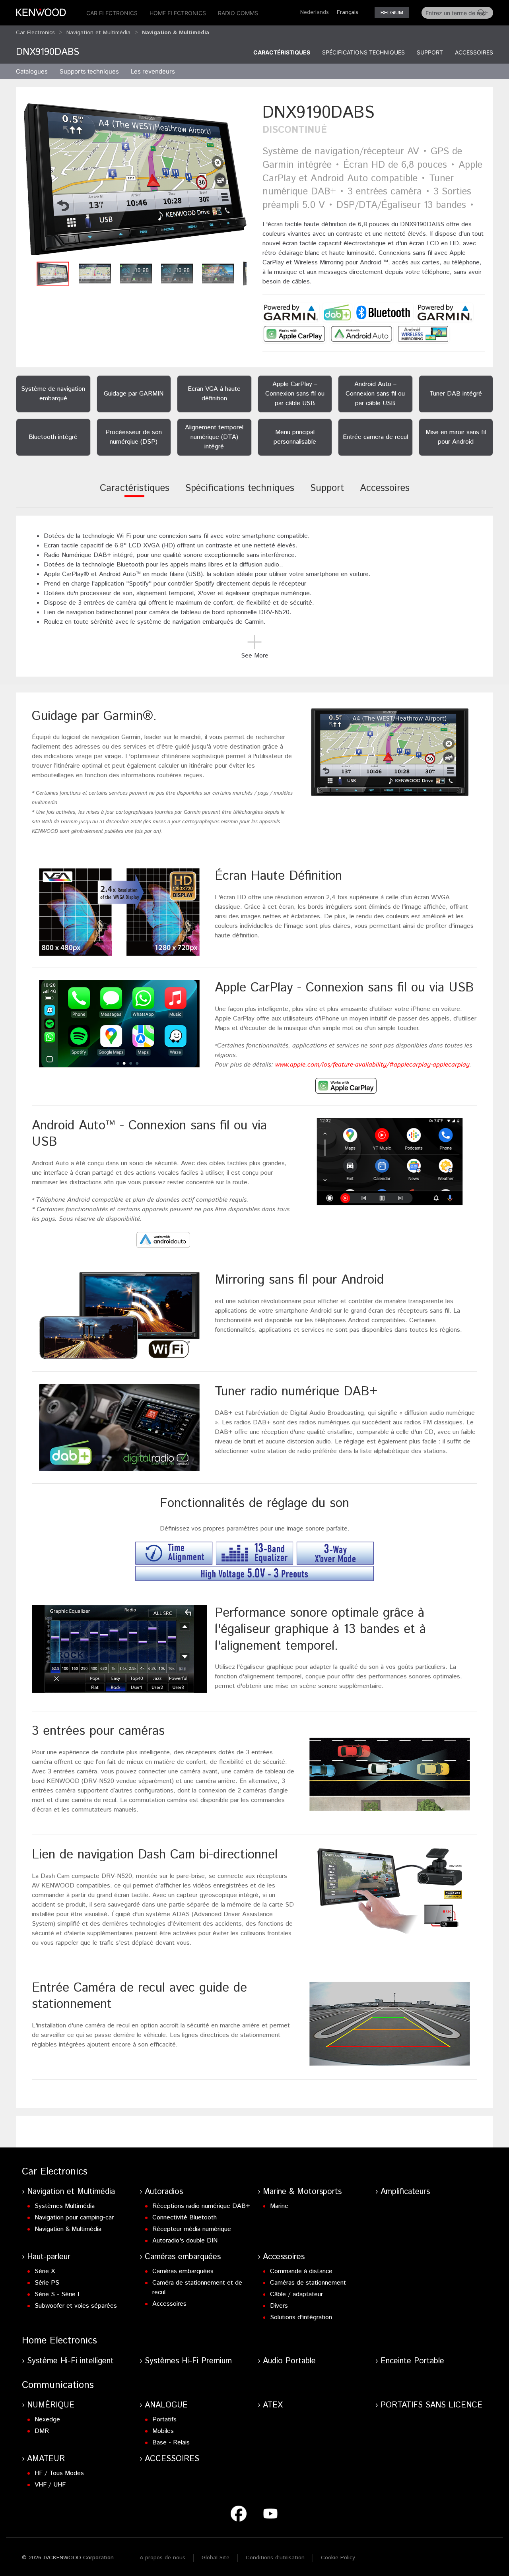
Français (348, 12)
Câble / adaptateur (296, 2294)
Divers (279, 2306)
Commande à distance (301, 2271)
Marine (279, 2206)
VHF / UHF (50, 2485)
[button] (135, 179)
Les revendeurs (153, 71)
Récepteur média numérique (192, 2229)
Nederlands (315, 12)
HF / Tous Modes (59, 2473)
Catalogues (32, 71)
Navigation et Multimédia (98, 33)
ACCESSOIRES (172, 2459)
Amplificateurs (405, 2192)
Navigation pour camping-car (74, 2218)
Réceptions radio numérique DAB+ (201, 2206)
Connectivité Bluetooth (185, 2218)
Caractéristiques (282, 52)
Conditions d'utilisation (275, 2558)
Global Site (216, 2558)
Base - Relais (171, 2443)
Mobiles (163, 2431)
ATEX (273, 2405)
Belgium (392, 13)
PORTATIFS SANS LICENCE (431, 2405)
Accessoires (474, 52)
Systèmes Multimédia (65, 2206)
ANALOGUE (166, 2405)
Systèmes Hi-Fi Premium (188, 2361)
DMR (42, 2431)
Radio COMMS (238, 13)
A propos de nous (162, 2558)
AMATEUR (46, 2459)
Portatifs (164, 2420)
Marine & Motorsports (302, 2192)
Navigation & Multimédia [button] (176, 33)
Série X (45, 2271)
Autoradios (164, 2192)
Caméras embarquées (183, 2257)
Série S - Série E (58, 2294)
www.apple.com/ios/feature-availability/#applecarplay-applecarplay (372, 1065)
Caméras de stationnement (308, 2283)
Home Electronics (178, 13)
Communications (58, 2385)
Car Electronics (112, 13)
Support (430, 52)
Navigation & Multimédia (68, 2229)
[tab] (135, 494)
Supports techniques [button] (89, 71)
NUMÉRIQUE (51, 2405)
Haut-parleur (49, 2257)
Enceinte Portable (412, 2361)
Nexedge (47, 2420)
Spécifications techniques (363, 52)
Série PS (47, 2283)
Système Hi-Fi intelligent (70, 2361)
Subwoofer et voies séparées (76, 2306)
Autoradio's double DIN (185, 2241)
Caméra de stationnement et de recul (197, 2288)
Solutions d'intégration (301, 2317)
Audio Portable (289, 2361)
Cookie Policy (338, 2558)
